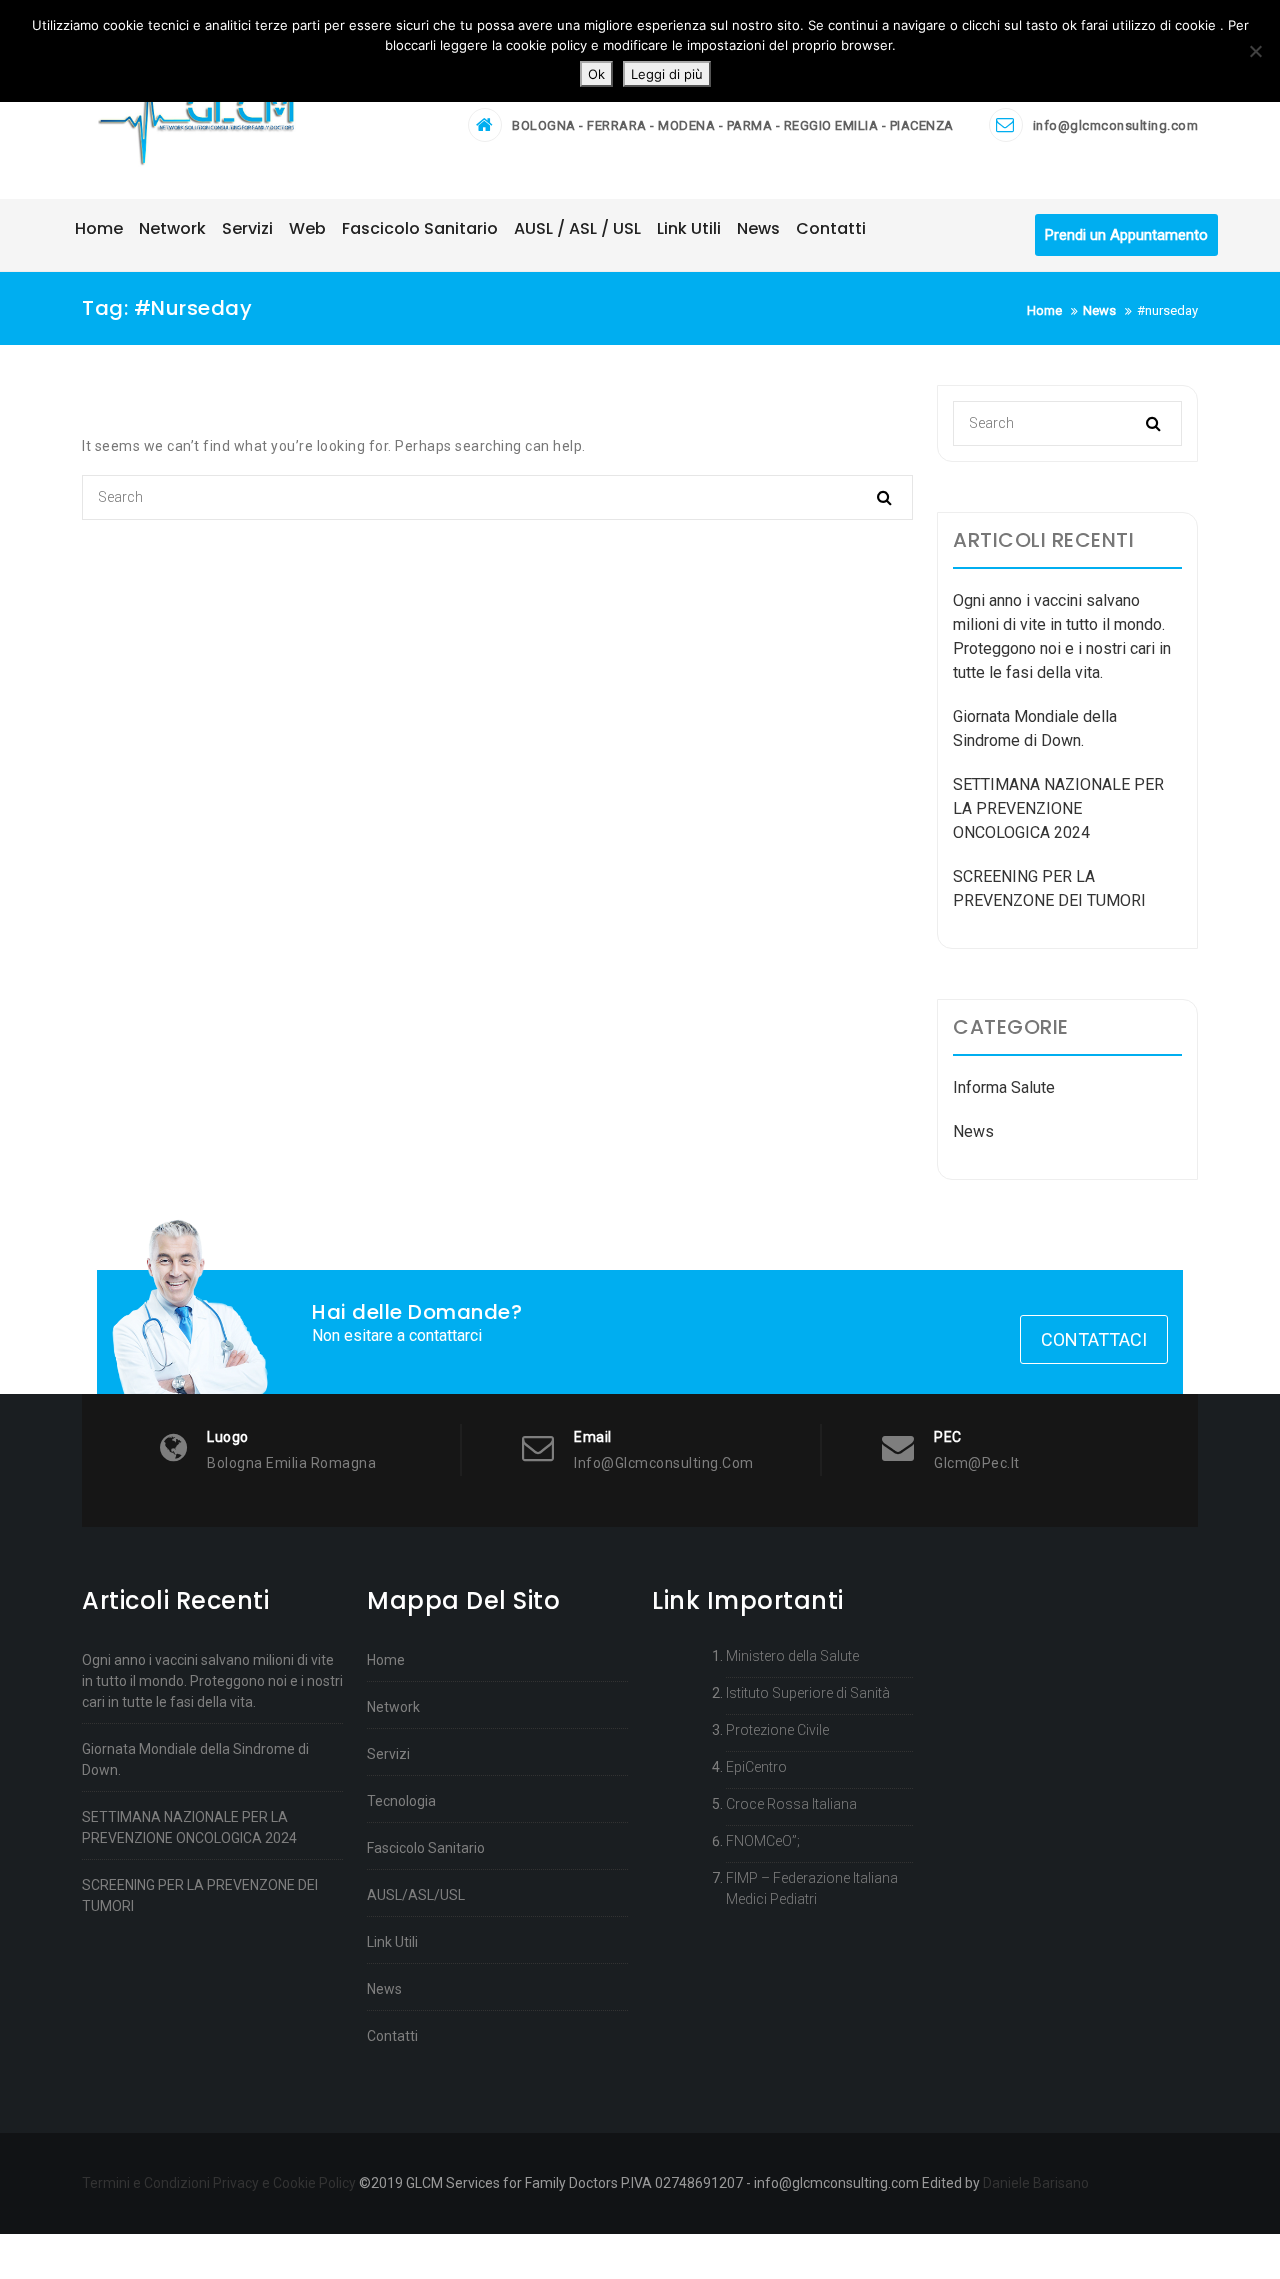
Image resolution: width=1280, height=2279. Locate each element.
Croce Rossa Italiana (791, 1804)
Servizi (388, 1754)
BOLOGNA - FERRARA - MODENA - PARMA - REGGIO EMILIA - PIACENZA (733, 125)
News (973, 1131)
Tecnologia (401, 1801)
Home (386, 1660)
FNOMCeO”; (763, 1841)
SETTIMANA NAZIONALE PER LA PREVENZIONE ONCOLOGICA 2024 (1058, 808)
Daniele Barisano (1036, 2183)
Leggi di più (667, 74)
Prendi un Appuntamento (1126, 235)
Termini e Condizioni (146, 2183)
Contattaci (1094, 1339)
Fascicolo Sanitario (426, 1848)
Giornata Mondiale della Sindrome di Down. (195, 1759)
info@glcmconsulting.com (1116, 125)
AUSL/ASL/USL (416, 1895)
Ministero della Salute (792, 1656)
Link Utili (392, 1942)
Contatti (392, 2036)
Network (393, 1707)
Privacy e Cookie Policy (284, 2183)
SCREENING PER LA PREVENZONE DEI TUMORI (200, 1895)
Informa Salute (1004, 1087)
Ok (596, 74)
